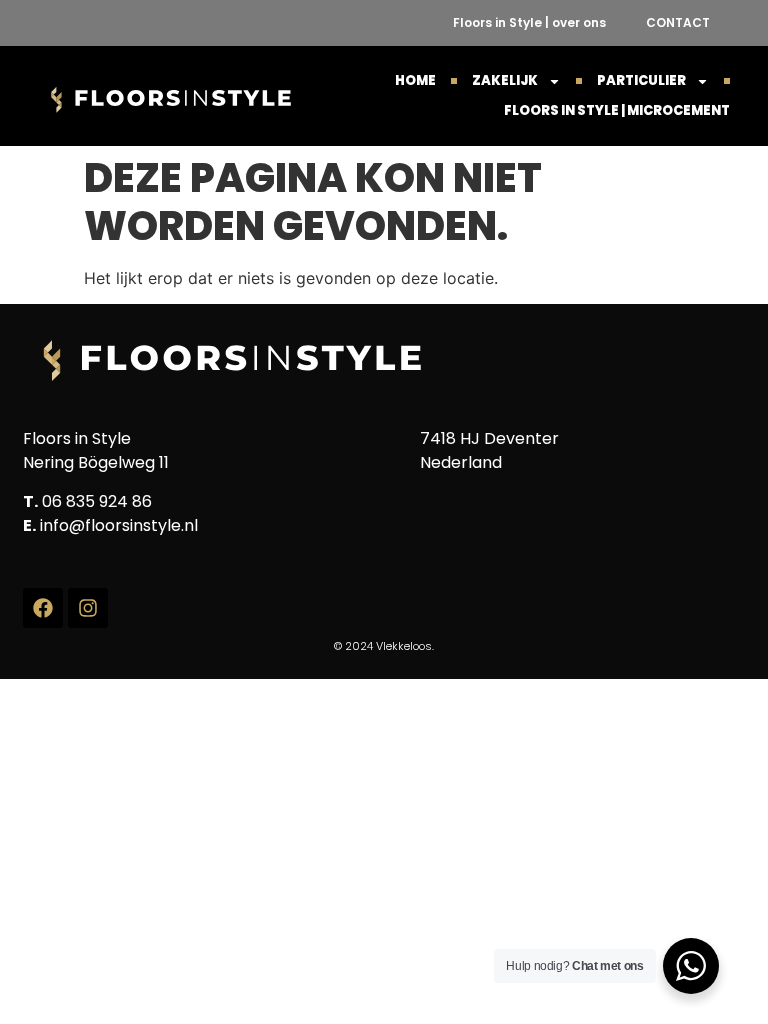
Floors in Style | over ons (529, 22)
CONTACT (678, 22)
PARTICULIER (641, 80)
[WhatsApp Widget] (691, 966)
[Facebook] (43, 608)
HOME (415, 80)
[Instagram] (88, 608)
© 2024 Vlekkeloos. (384, 646)
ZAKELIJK (505, 80)
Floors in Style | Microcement (617, 110)
